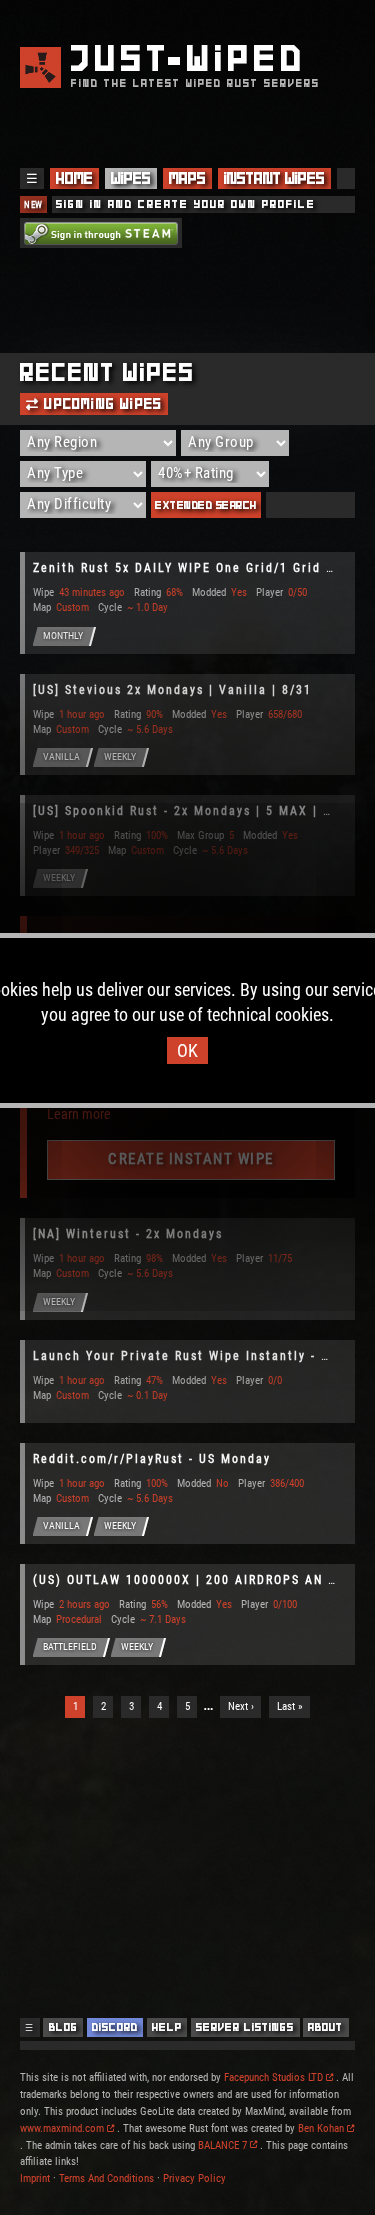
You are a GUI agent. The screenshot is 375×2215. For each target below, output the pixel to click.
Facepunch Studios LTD (273, 2077)
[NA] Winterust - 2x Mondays (128, 1234)
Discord (115, 2027)
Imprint (35, 2178)
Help (167, 2027)
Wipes (131, 178)
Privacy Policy (194, 2178)
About (325, 2027)
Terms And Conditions (106, 2178)
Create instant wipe (191, 1159)
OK (187, 1050)
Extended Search (206, 505)
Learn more (79, 1114)
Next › (241, 1706)
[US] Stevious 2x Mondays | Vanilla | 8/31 (172, 690)
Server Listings (245, 2027)
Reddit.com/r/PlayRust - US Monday (152, 1459)
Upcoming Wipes (100, 404)
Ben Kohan (321, 2128)
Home (74, 178)
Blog (63, 2027)
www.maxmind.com (62, 2128)
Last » (290, 1706)
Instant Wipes (274, 178)
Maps (187, 178)
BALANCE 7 (222, 2145)
